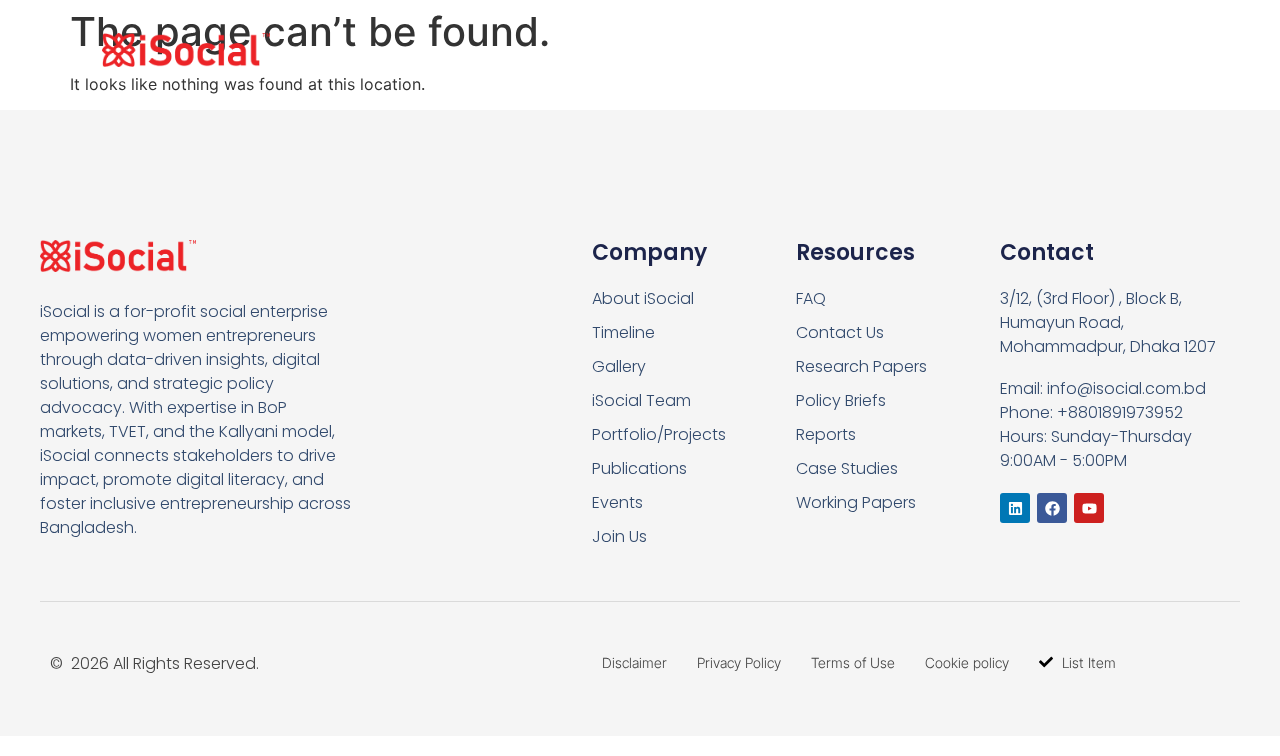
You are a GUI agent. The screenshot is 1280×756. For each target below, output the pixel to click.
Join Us (992, 49)
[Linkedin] (1015, 508)
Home (612, 49)
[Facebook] (1052, 508)
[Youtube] (1089, 508)
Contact (1105, 49)
